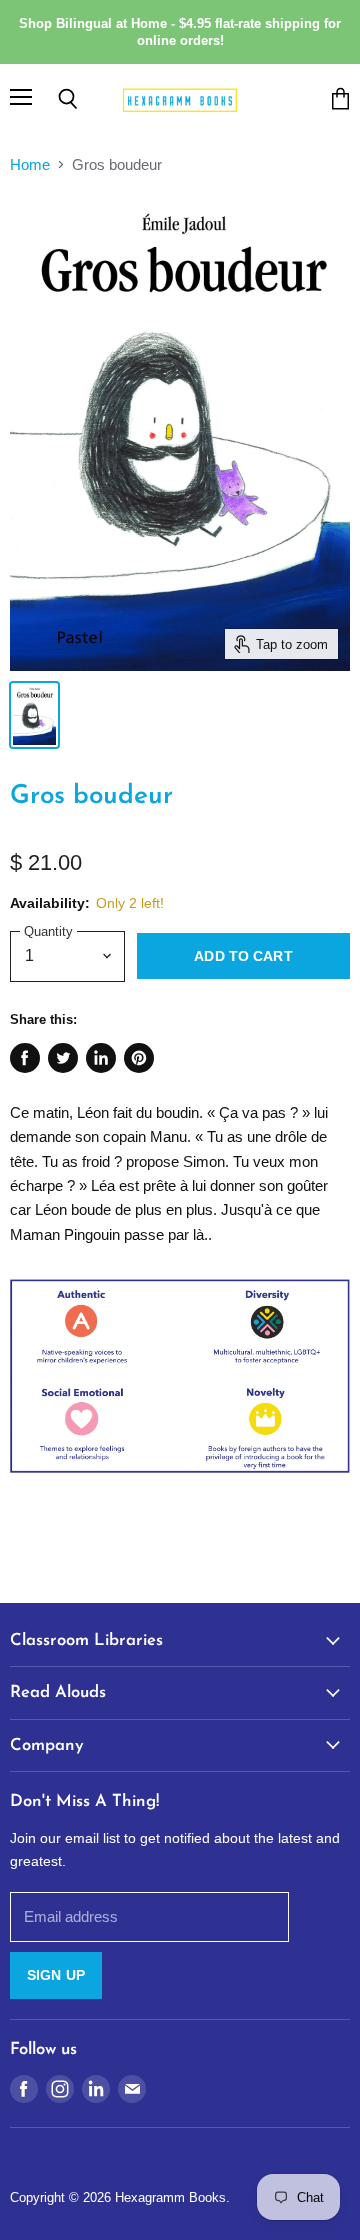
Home (30, 164)
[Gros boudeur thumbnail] (34, 715)
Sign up (56, 1975)
